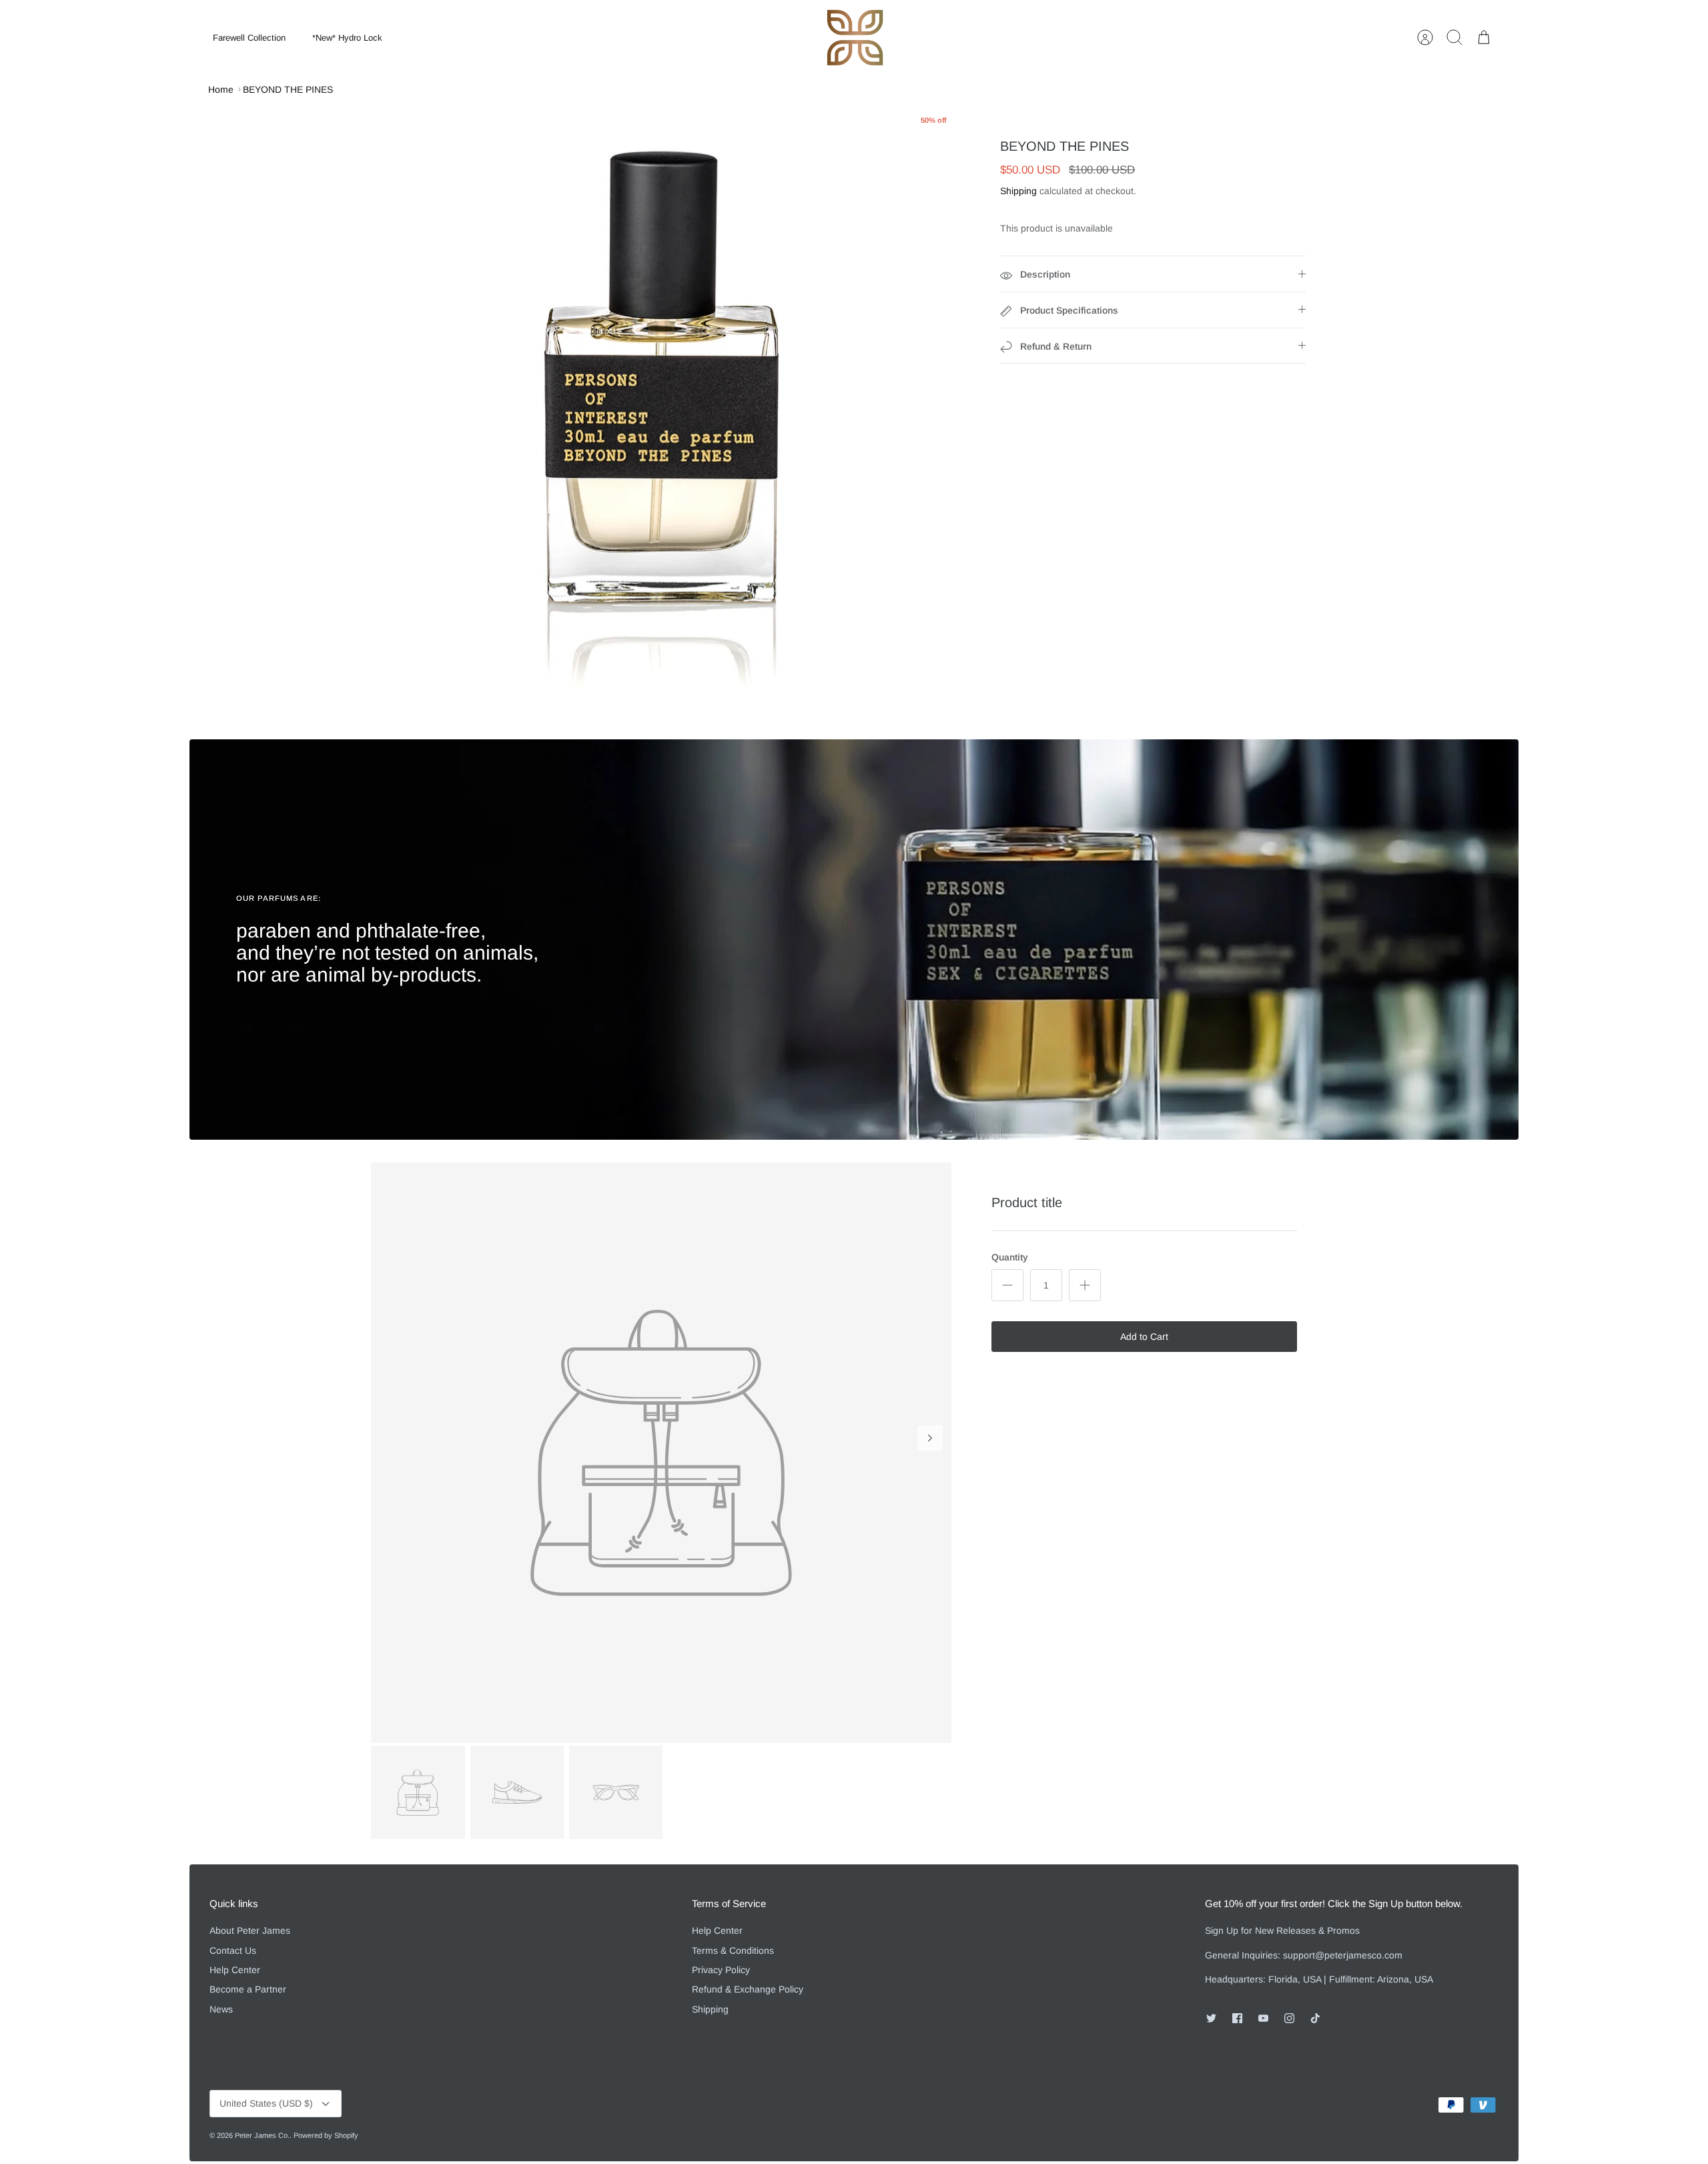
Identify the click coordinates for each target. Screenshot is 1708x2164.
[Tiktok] (1315, 2018)
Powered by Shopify (326, 2135)
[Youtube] (1263, 2018)
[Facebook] (1237, 2018)
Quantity (1010, 1257)
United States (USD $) (266, 2103)
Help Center (235, 1970)
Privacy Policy (721, 1970)
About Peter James (250, 1930)
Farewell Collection (249, 38)
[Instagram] (1289, 2018)
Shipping (1018, 191)
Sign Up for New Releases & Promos (1282, 1930)
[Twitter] (1211, 2018)
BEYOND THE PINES (288, 89)
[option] (662, 405)
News (221, 2009)
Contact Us (233, 1950)
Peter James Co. (262, 2135)
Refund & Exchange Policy (748, 1989)
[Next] (930, 1438)
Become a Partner (248, 1989)
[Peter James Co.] (855, 38)
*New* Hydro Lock (347, 38)
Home (221, 89)
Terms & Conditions (733, 1950)
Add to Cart (1144, 1337)
